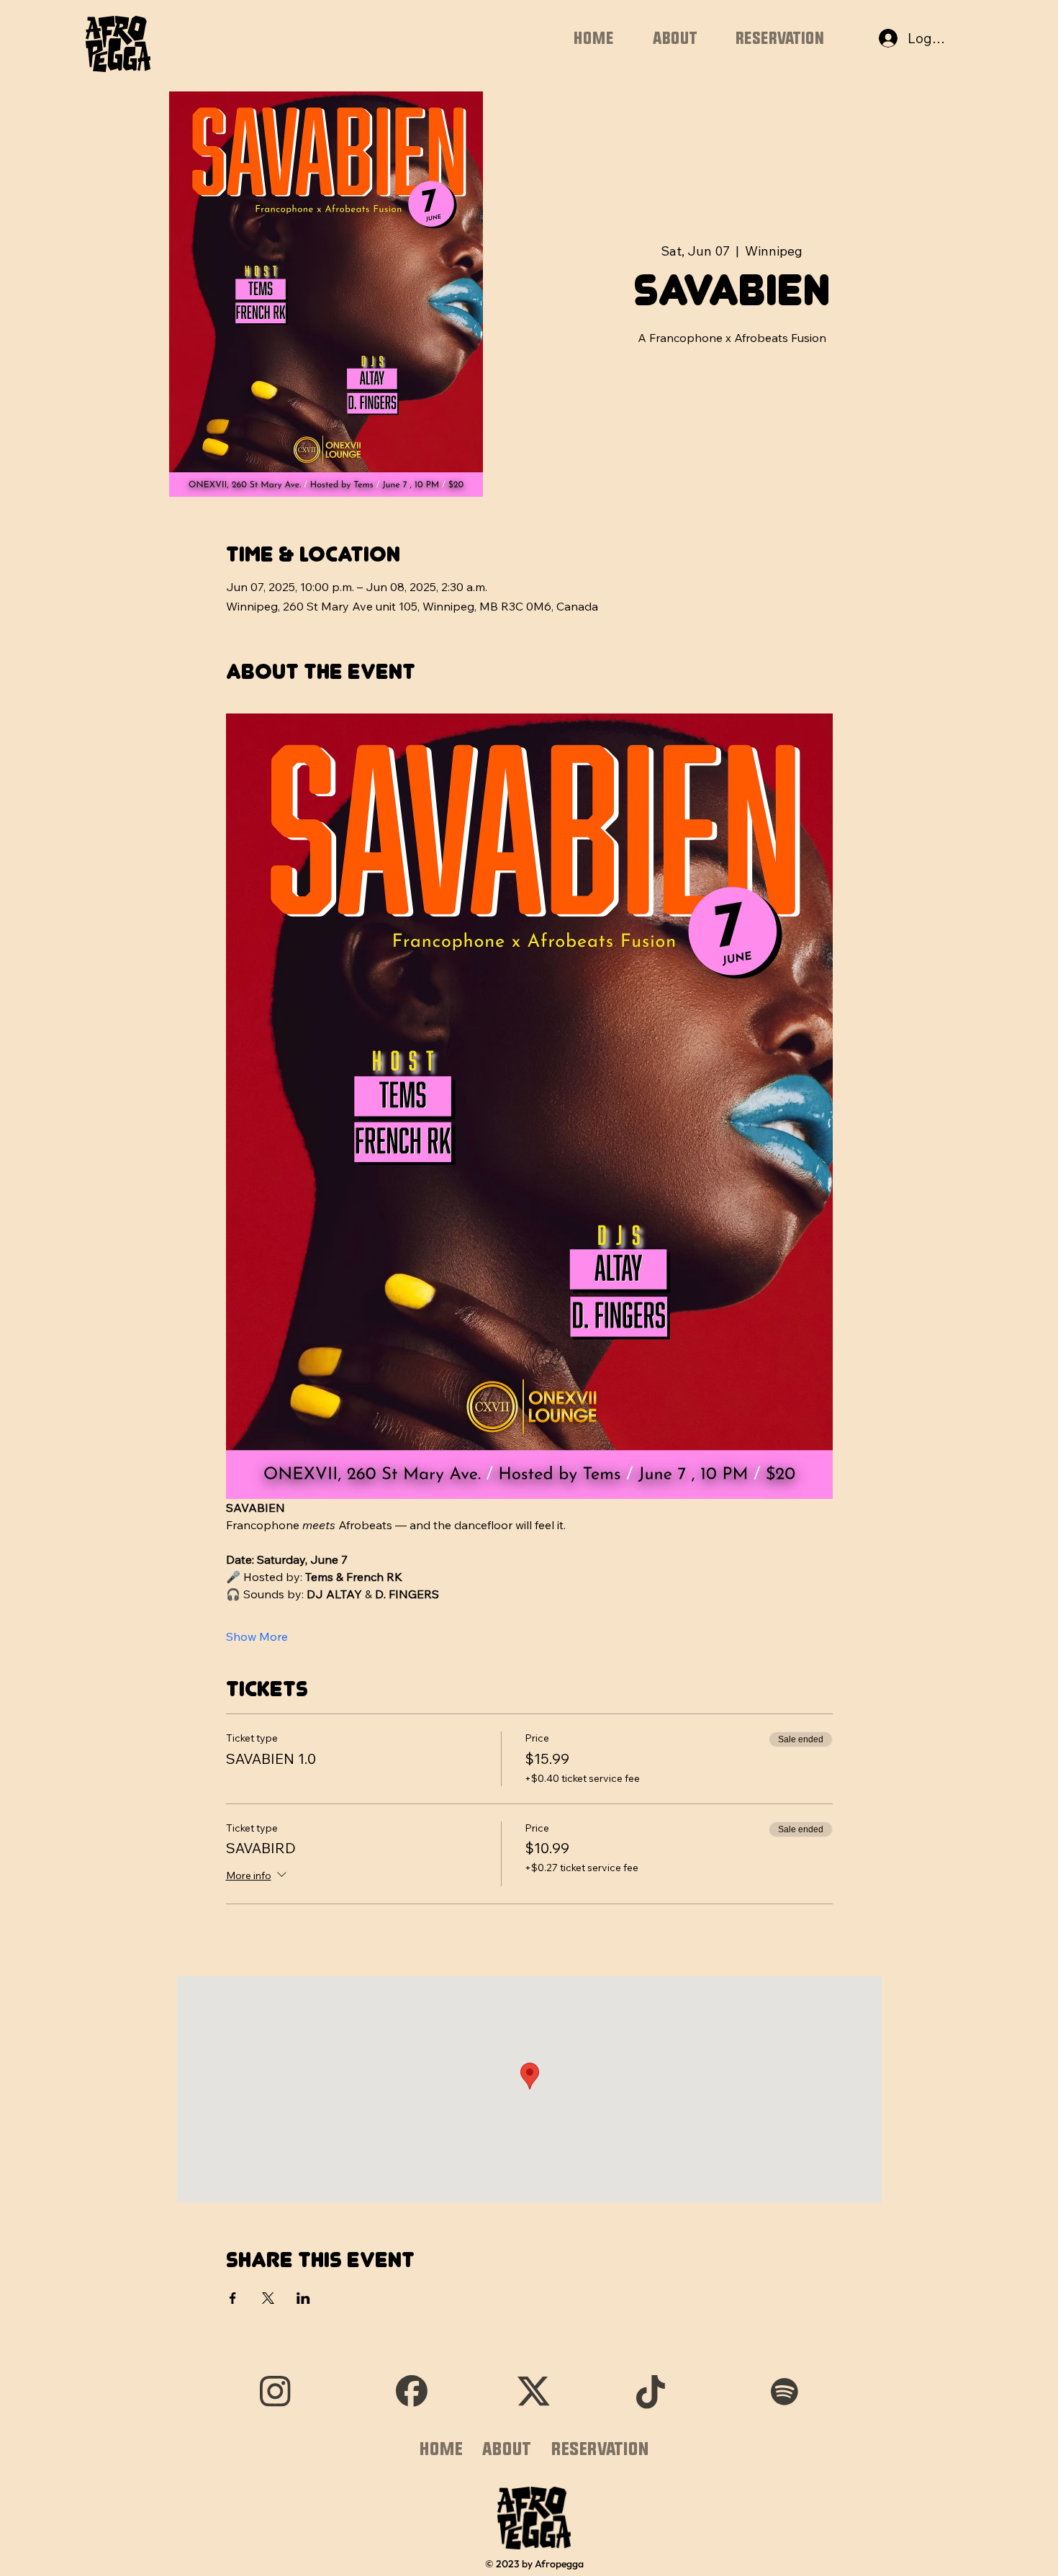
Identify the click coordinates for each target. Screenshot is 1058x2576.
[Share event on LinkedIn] (303, 2298)
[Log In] (874, 39)
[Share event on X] (268, 2298)
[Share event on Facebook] (233, 2298)
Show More (257, 1636)
